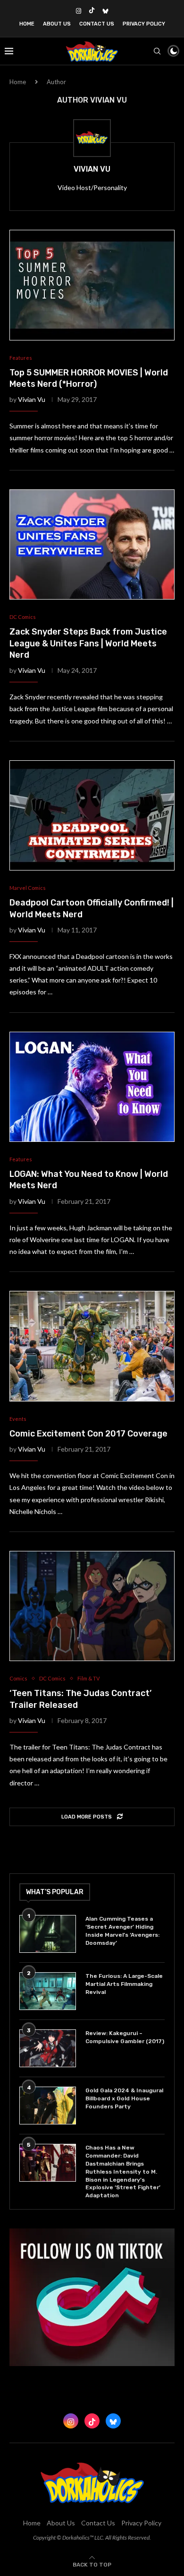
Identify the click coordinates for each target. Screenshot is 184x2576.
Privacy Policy (144, 24)
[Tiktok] (92, 11)
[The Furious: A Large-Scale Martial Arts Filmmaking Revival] (48, 1991)
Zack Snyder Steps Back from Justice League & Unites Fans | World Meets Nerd (88, 643)
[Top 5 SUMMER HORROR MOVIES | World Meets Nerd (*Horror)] (92, 285)
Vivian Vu (92, 169)
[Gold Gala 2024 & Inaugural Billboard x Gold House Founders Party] (48, 2106)
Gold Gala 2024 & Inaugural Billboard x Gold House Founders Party (124, 2098)
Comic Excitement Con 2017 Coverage (88, 1434)
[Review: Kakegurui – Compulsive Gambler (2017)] (48, 2048)
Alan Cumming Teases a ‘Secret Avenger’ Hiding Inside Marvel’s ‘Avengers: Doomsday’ (122, 1931)
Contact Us (97, 24)
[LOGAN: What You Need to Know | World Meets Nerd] (92, 1087)
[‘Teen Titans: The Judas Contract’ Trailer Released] (92, 1606)
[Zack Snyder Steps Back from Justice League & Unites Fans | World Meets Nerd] (92, 544)
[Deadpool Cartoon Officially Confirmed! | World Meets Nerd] (92, 815)
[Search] (157, 51)
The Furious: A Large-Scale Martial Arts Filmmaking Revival (124, 1984)
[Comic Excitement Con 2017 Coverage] (92, 1346)
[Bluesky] (105, 11)
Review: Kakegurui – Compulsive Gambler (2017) (125, 2037)
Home (27, 24)
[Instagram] (79, 11)
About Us (57, 24)
